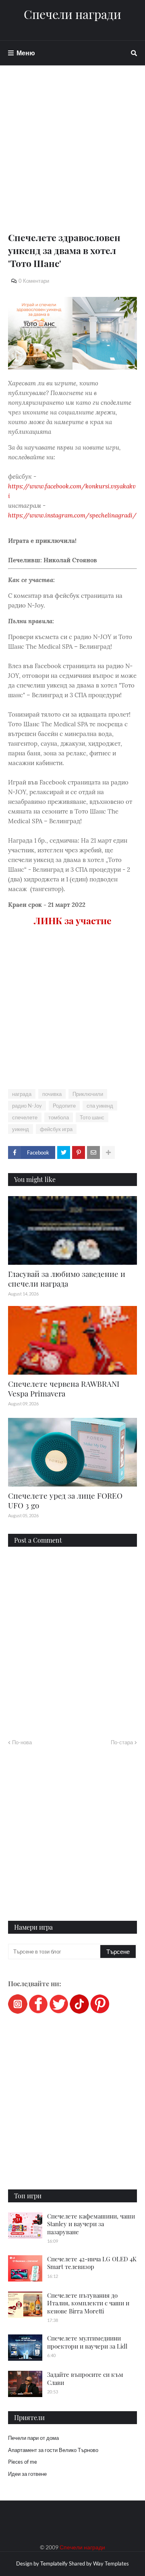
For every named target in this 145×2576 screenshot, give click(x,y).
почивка (52, 1094)
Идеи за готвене (27, 2474)
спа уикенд (100, 1106)
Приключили (88, 1094)
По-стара (122, 1742)
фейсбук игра (56, 1129)
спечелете (25, 1117)
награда (22, 1094)
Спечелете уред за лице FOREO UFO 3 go (65, 1500)
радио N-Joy (27, 1106)
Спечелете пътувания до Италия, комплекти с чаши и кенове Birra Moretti (88, 2303)
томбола (59, 1117)
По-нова (22, 1742)
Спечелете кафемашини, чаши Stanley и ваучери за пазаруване (91, 2224)
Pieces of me (23, 2462)
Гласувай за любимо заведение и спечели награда (67, 1279)
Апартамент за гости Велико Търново (53, 2450)
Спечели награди (72, 14)
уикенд (21, 1129)
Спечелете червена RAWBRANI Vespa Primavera (64, 1389)
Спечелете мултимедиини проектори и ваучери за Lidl (87, 2342)
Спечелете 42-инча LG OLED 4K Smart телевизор (92, 2263)
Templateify (54, 2563)
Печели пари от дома (33, 2438)
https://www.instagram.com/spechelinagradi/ (72, 515)
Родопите (64, 1106)
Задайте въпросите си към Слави (85, 2378)
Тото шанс (92, 1117)
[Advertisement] (72, 158)
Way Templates (111, 2563)
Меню (26, 53)
